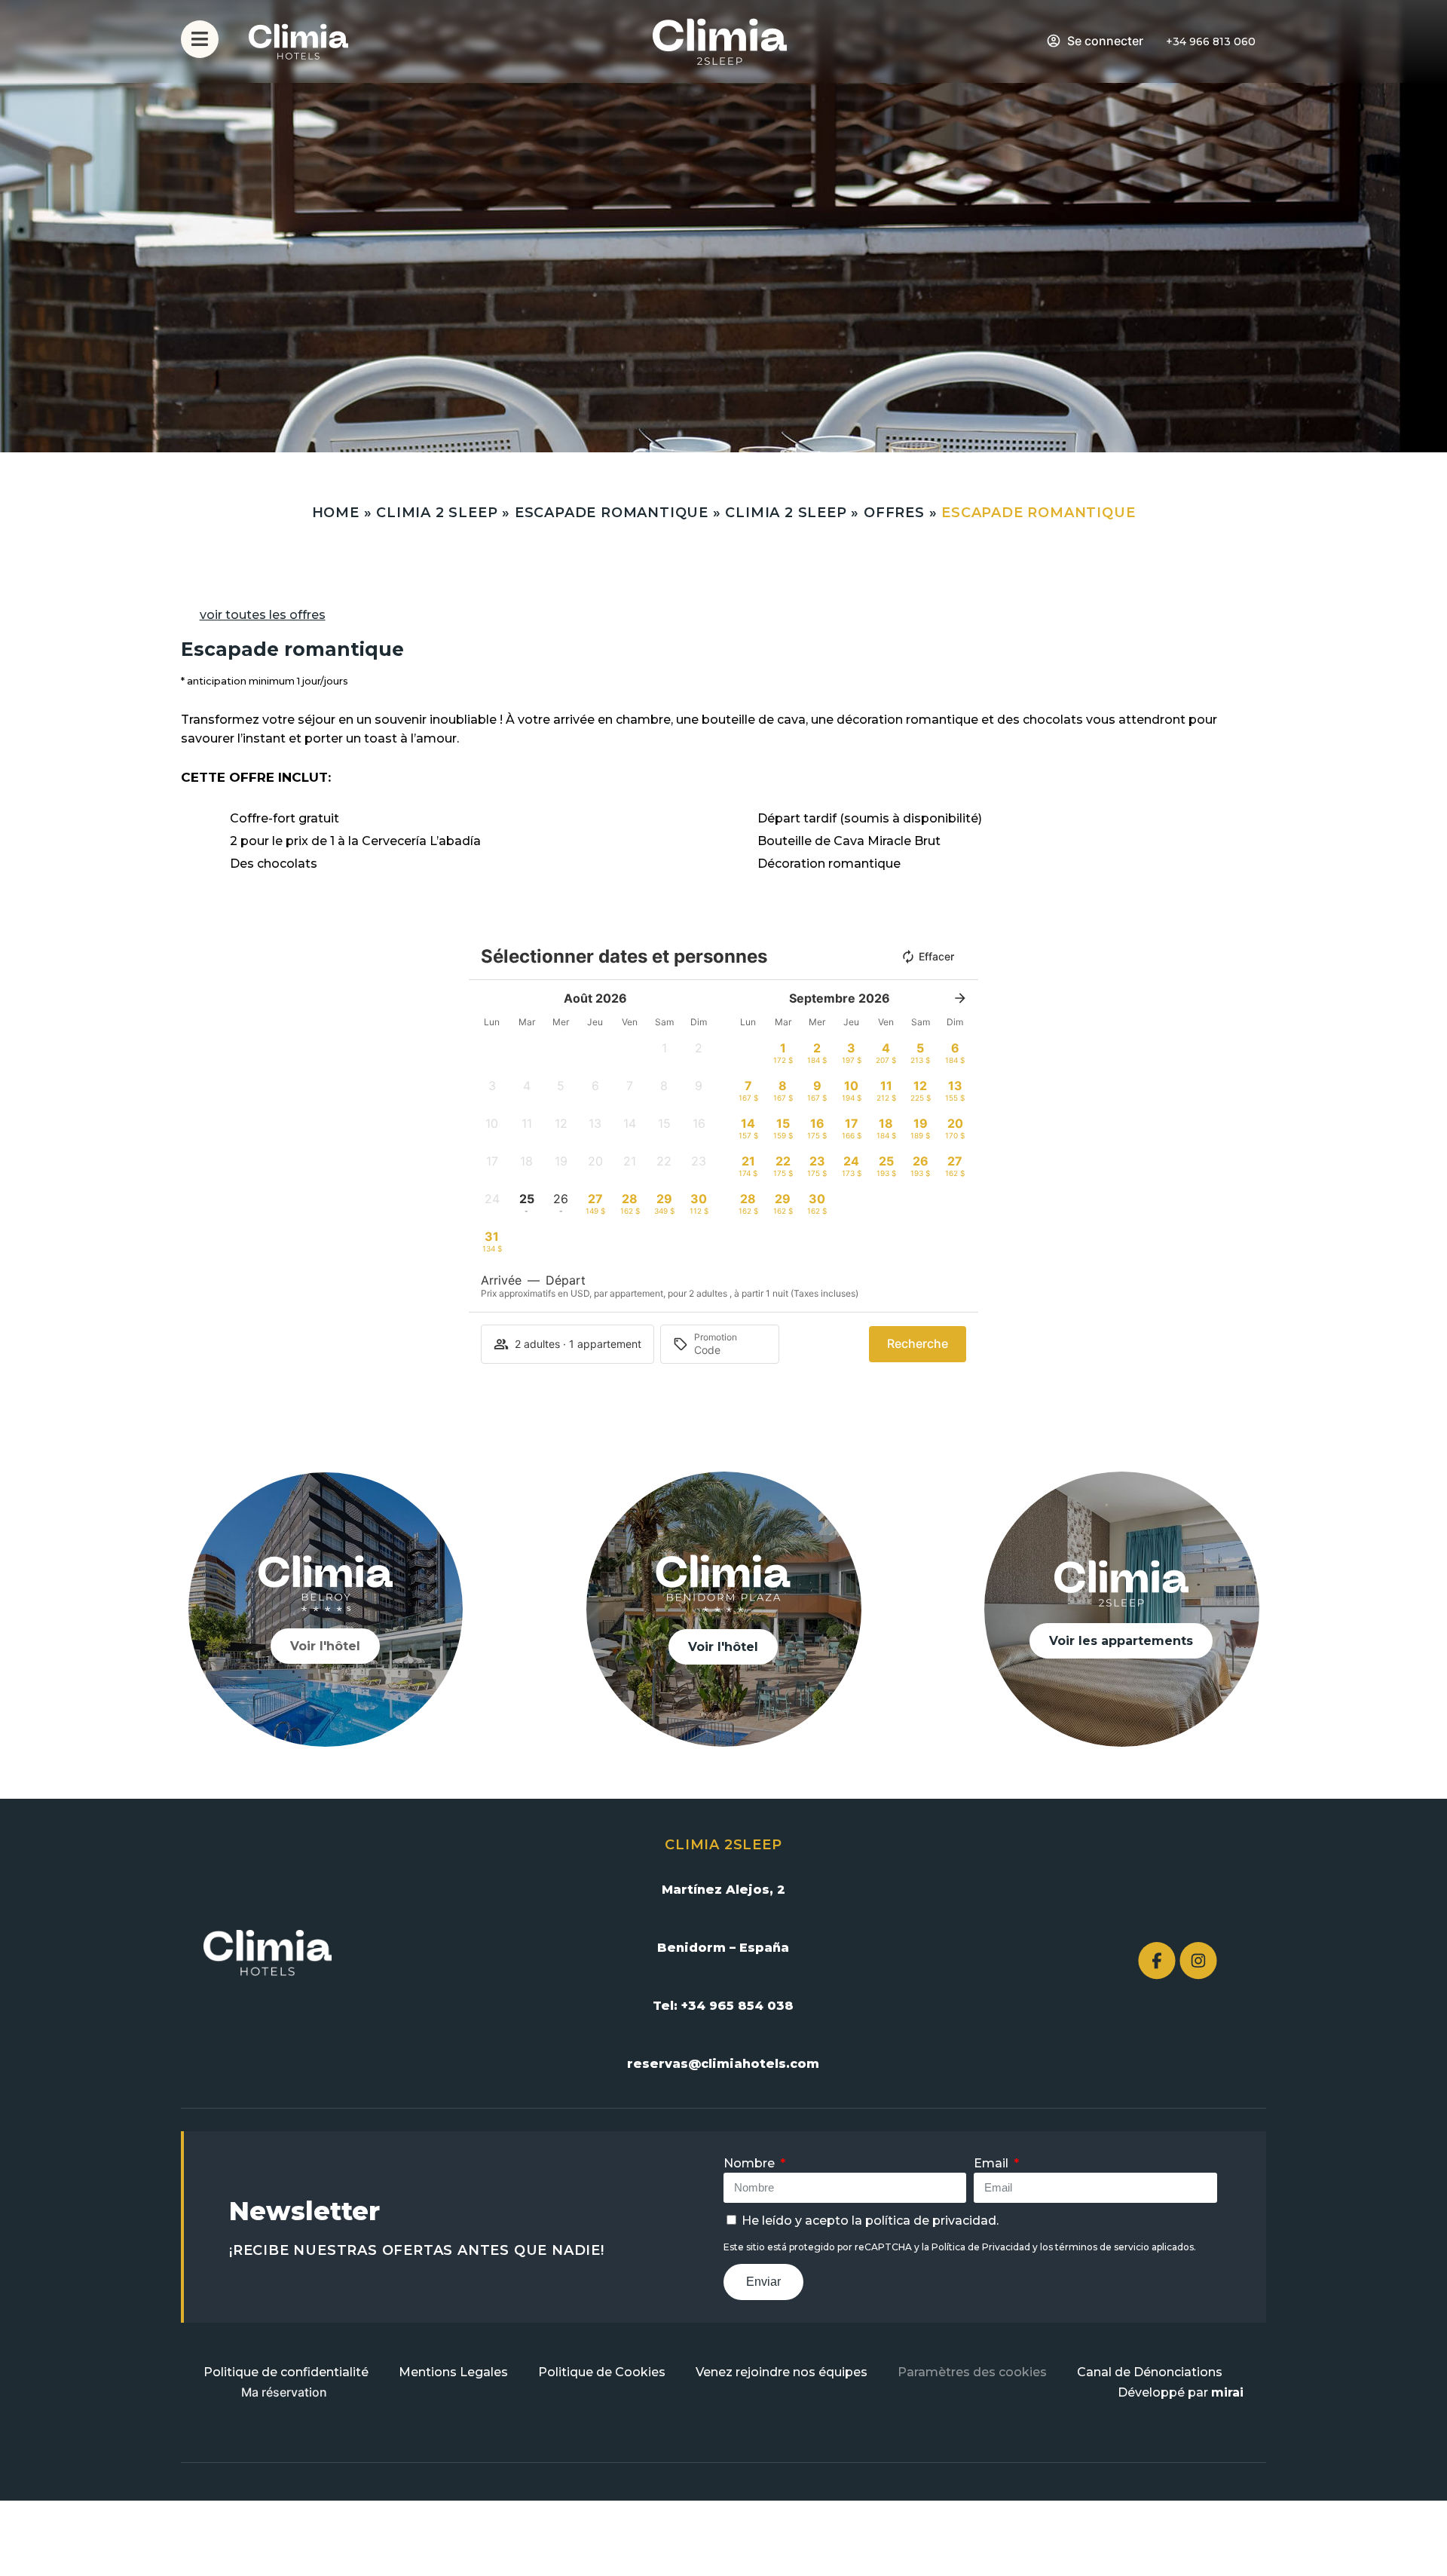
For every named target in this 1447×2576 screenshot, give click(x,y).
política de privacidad (931, 2221)
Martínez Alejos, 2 (723, 1890)
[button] (665, 1052)
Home (336, 513)
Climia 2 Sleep (437, 513)
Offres (894, 513)
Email (993, 2163)
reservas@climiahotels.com (723, 2064)
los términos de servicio (1095, 2247)
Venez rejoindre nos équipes (782, 2372)
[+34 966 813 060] (1156, 42)
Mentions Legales (453, 2372)
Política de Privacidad (981, 2247)
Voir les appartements (1121, 1641)
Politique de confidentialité (286, 2372)
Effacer (936, 956)
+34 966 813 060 (1211, 41)
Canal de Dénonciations (1150, 2372)
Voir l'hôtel (325, 1646)
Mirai (1227, 2392)
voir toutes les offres (263, 615)
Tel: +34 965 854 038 (723, 2006)
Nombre (751, 2163)
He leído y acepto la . (870, 2221)
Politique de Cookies (602, 2372)
